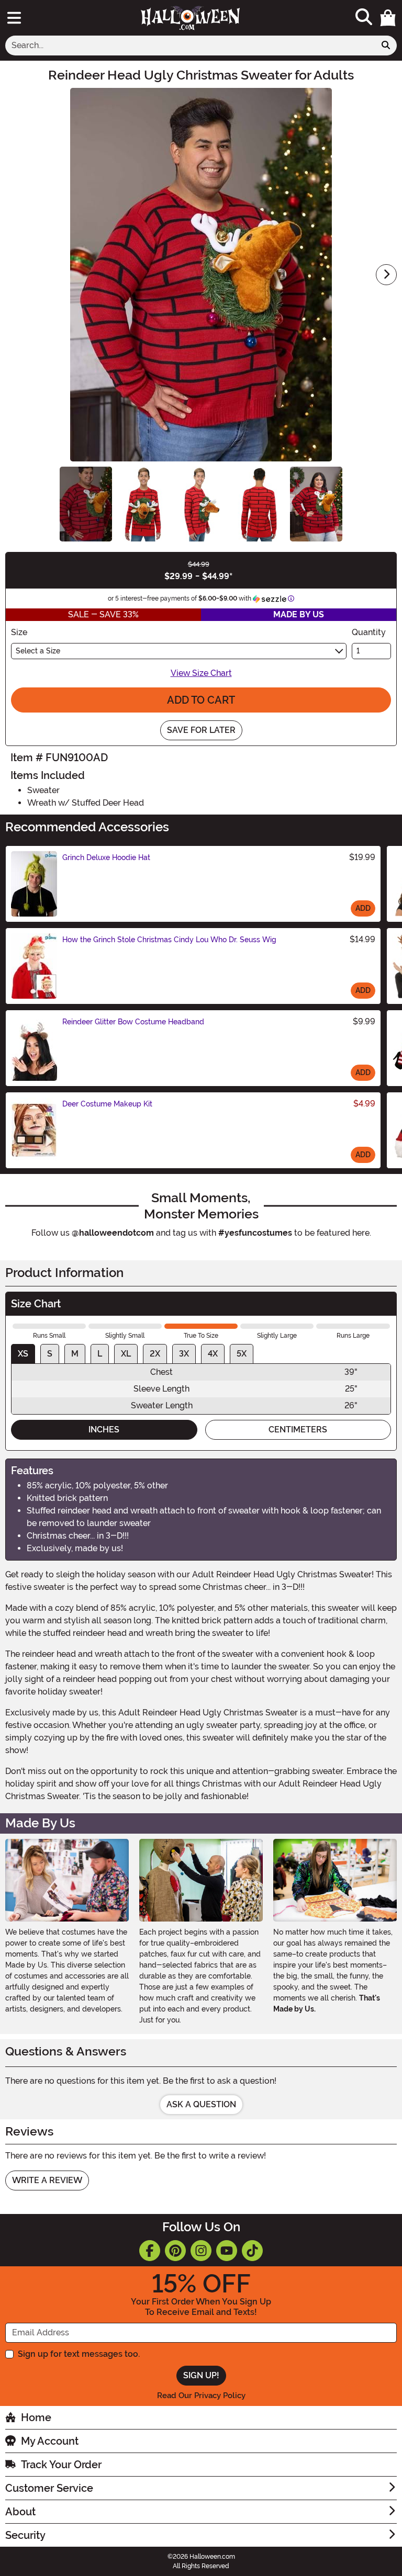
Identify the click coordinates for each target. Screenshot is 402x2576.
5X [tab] (242, 1354)
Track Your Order (61, 2465)
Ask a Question (201, 2104)
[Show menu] (14, 18)
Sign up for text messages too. (79, 2354)
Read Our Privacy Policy (201, 2396)
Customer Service (49, 2488)
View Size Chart (201, 673)
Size (19, 632)
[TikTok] (252, 2251)
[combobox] (190, 46)
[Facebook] (150, 2251)
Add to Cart (201, 700)
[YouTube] (227, 2251)
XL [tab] (126, 1354)
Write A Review (47, 2180)
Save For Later (201, 730)
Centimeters (298, 1430)
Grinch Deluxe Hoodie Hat (106, 857)
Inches (104, 1430)
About (20, 2512)
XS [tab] (23, 1354)
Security (25, 2535)
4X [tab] (213, 1354)
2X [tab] (155, 1354)
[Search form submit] (386, 46)
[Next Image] (386, 275)
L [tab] (100, 1354)
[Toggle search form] (364, 18)
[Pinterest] (175, 2251)
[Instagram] (201, 2251)
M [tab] (75, 1354)
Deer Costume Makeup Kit (107, 1104)
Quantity (369, 632)
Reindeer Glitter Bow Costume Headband (133, 1022)
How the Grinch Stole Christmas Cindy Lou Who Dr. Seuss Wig (169, 940)
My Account (50, 2441)
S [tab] (50, 1354)
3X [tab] (184, 1354)
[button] (388, 18)
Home (36, 2417)
